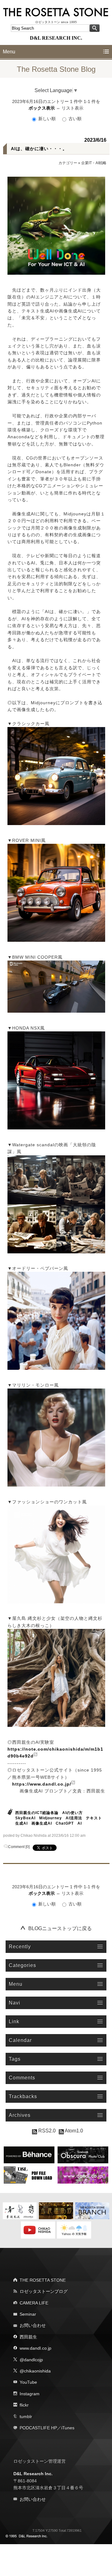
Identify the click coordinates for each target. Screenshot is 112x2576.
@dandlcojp (31, 2360)
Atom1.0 (73, 2131)
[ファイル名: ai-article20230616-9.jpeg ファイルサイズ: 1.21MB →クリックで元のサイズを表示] (56, 1678)
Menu (9, 52)
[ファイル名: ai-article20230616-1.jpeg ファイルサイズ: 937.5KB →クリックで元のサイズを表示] (56, 776)
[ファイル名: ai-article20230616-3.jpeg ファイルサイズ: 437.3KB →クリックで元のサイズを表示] (56, 987)
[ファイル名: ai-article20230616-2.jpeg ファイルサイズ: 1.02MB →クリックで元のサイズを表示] (56, 893)
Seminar (28, 2314)
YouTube (28, 2382)
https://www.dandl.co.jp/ (42, 1784)
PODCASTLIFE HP (38, 2428)
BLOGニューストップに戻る (60, 1928)
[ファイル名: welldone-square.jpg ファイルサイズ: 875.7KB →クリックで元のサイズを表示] (56, 226)
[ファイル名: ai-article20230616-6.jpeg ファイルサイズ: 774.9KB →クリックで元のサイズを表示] (56, 1321)
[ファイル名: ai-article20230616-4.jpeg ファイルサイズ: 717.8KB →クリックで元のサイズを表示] (56, 1080)
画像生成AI (42, 1823)
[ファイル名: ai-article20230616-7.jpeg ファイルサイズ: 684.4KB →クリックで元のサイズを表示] (56, 1438)
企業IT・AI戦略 (94, 163)
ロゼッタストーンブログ (44, 2291)
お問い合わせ (33, 2325)
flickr (24, 2405)
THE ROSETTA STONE (43, 2280)
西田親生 (28, 2337)
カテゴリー (68, 163)
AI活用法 (74, 1818)
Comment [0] (19, 1847)
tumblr (26, 2416)
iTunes (68, 2428)
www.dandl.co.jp (35, 2348)
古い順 (74, 119)
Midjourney (51, 1818)
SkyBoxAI (25, 1818)
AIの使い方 (72, 1813)
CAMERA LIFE (34, 2303)
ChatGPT (65, 1823)
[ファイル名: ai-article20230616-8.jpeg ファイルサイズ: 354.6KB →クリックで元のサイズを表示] (56, 1554)
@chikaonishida (35, 2371)
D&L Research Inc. (33, 2474)
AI (80, 1823)
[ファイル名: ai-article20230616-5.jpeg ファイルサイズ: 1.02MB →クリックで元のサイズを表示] (56, 1204)
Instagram (30, 2394)
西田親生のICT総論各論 (37, 1813)
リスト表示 (72, 108)
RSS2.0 (46, 2131)
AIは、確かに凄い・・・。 (39, 149)
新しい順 (47, 119)
